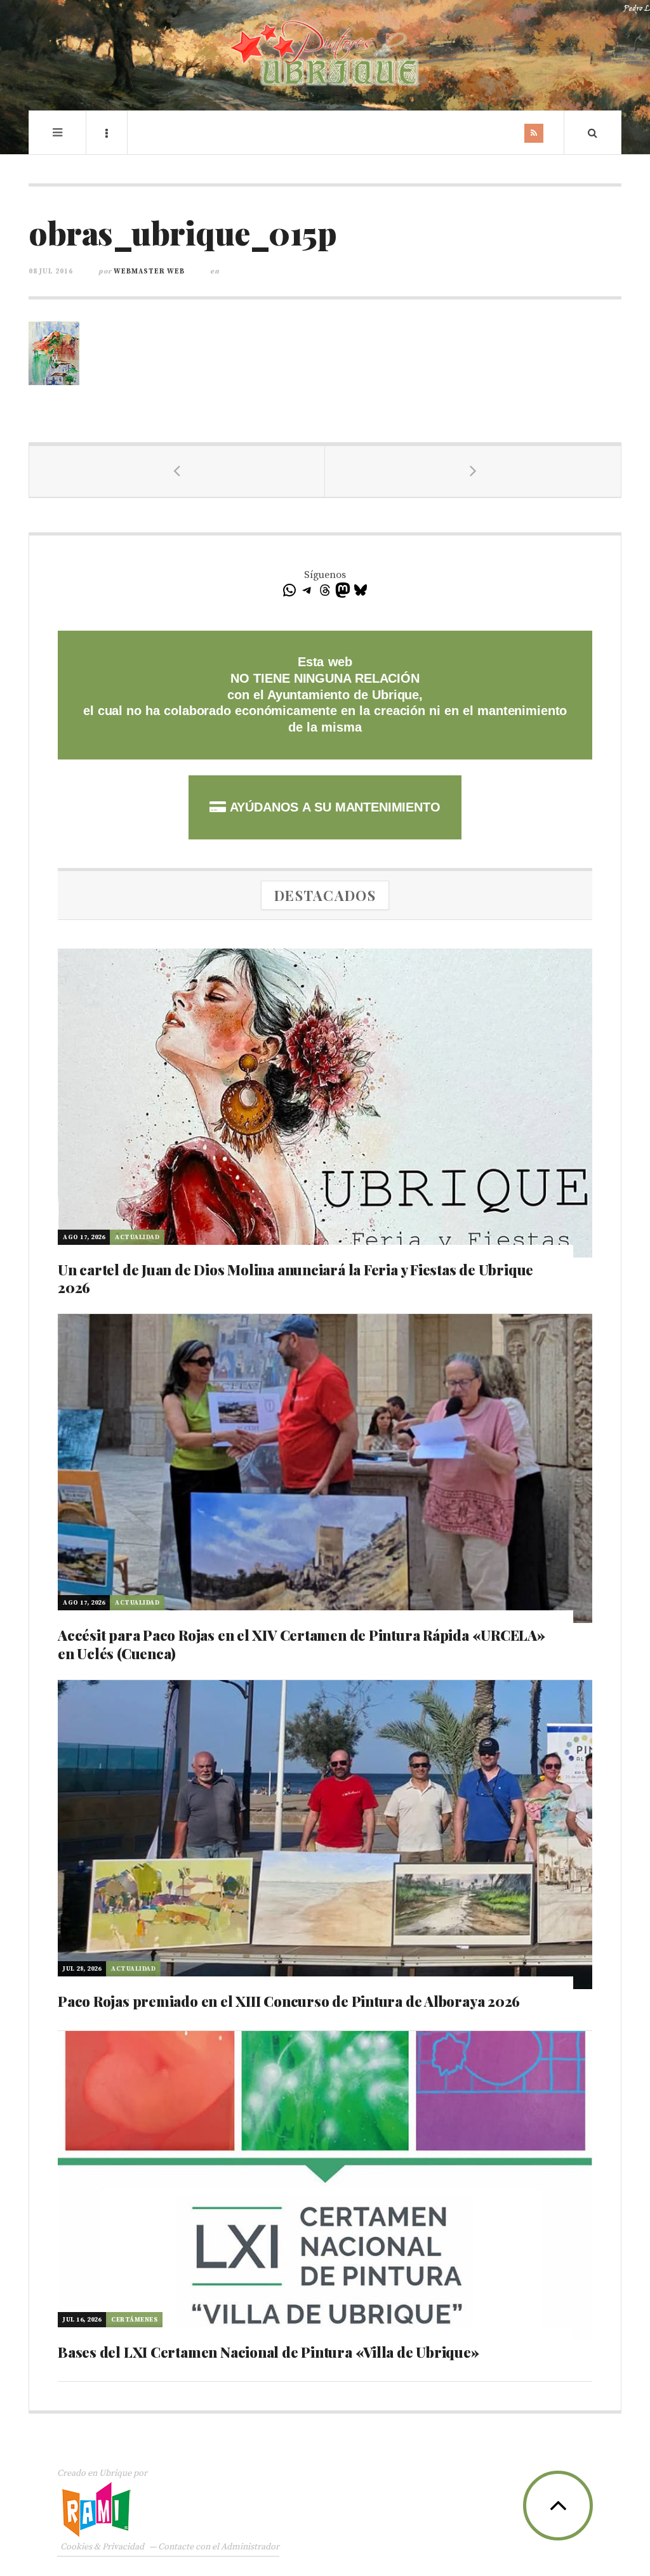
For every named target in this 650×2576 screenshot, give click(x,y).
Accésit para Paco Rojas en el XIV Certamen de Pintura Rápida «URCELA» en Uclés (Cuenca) (302, 1644)
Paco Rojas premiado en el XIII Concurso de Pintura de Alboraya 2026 (289, 2001)
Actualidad (137, 1237)
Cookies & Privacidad (102, 2547)
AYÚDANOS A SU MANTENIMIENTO (333, 807)
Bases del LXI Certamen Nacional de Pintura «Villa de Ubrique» (269, 2352)
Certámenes (134, 2320)
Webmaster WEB (149, 272)
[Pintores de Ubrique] (325, 54)
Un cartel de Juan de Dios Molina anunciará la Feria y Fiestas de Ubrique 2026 (295, 1279)
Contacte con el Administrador (219, 2547)
